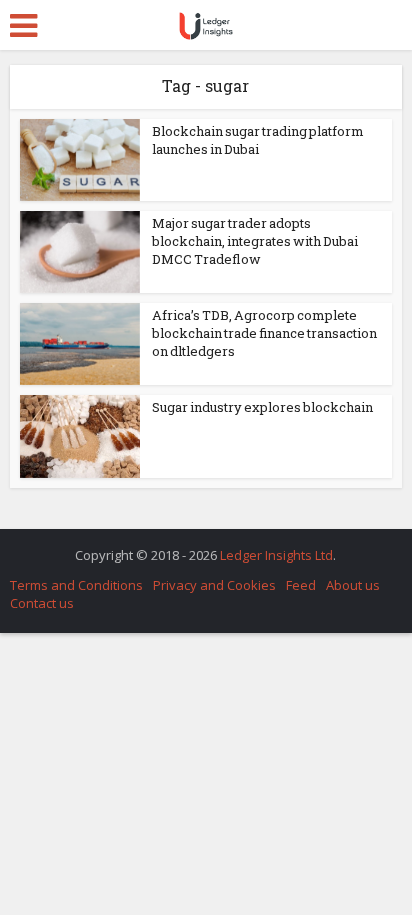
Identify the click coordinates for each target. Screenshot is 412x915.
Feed (301, 585)
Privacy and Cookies (214, 585)
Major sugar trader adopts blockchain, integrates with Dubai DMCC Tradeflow (255, 241)
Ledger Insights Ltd (276, 555)
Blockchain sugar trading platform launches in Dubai (258, 140)
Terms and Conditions (76, 585)
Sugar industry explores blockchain (262, 407)
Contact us (42, 603)
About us (353, 585)
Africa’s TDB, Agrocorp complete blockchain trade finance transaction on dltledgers (264, 333)
